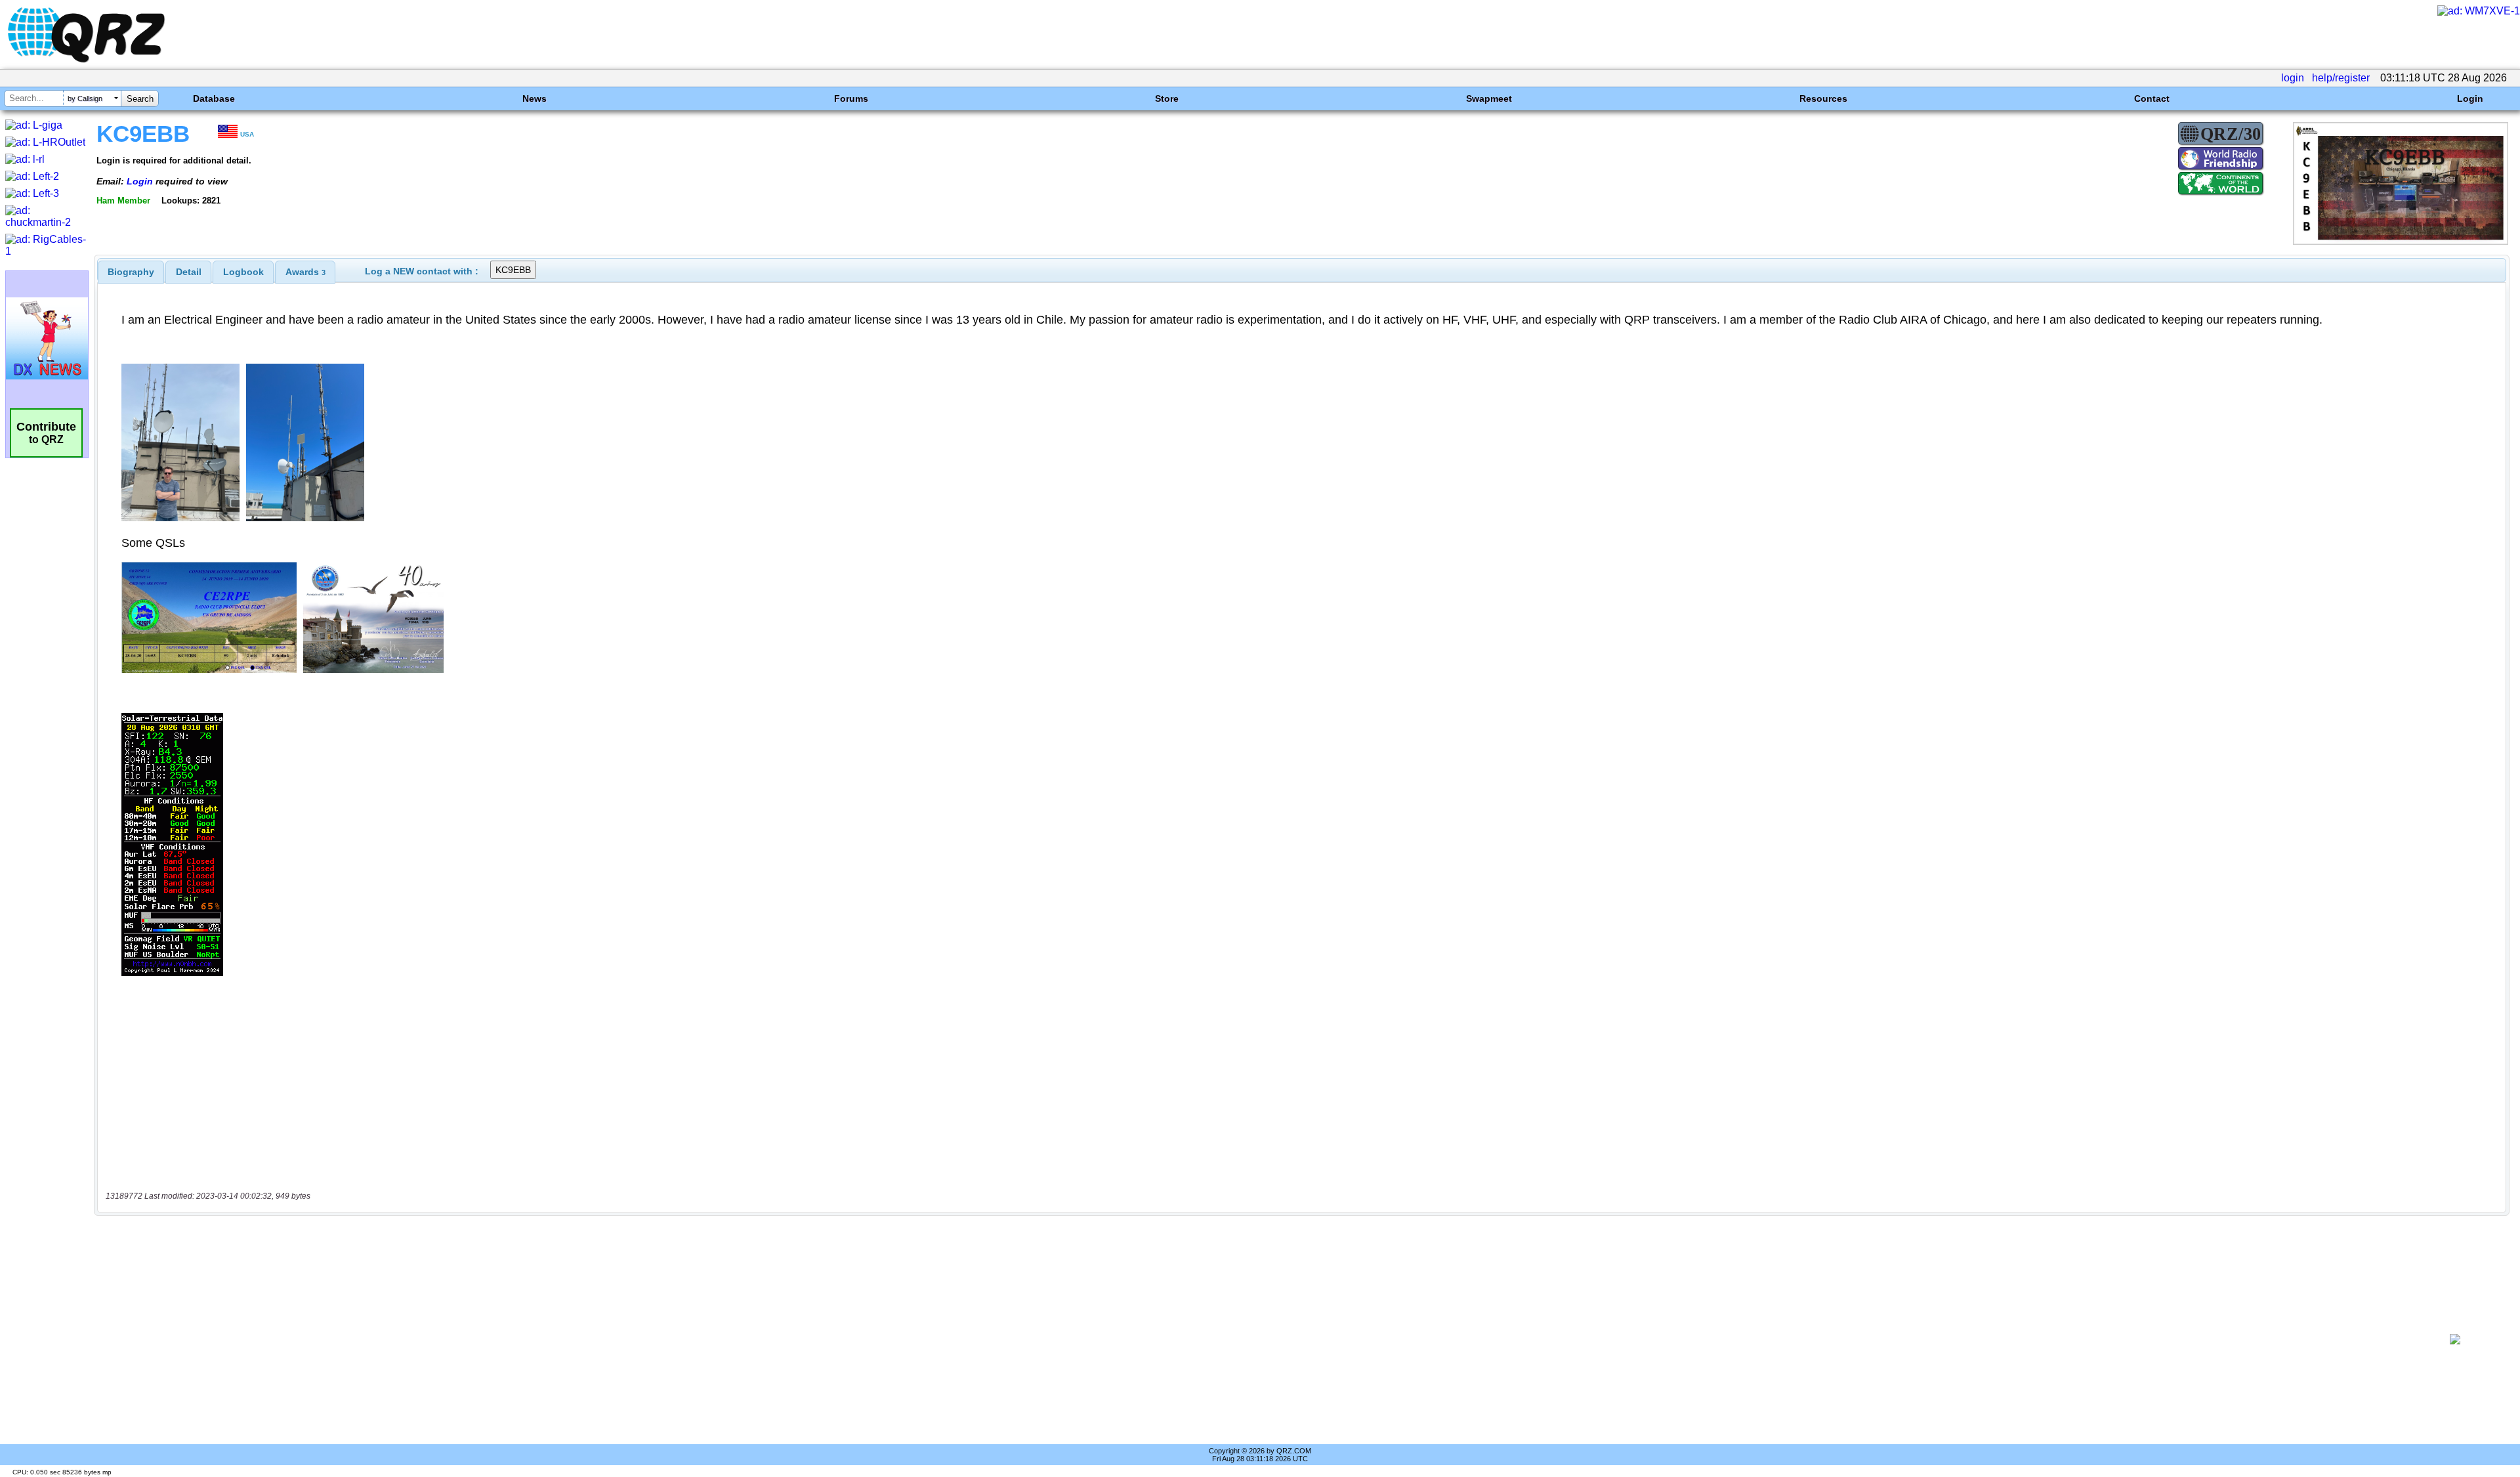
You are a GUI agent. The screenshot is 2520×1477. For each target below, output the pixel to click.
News (535, 98)
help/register (2341, 78)
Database (214, 98)
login (2293, 78)
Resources (1823, 98)
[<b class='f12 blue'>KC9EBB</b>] (2401, 241)
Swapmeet (1489, 98)
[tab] (131, 272)
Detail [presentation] (189, 272)
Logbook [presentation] (243, 272)
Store (1167, 98)
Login (2470, 98)
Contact (2152, 98)
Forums (851, 98)
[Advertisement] (1258, 1339)
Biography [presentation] (131, 272)
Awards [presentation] (305, 272)
